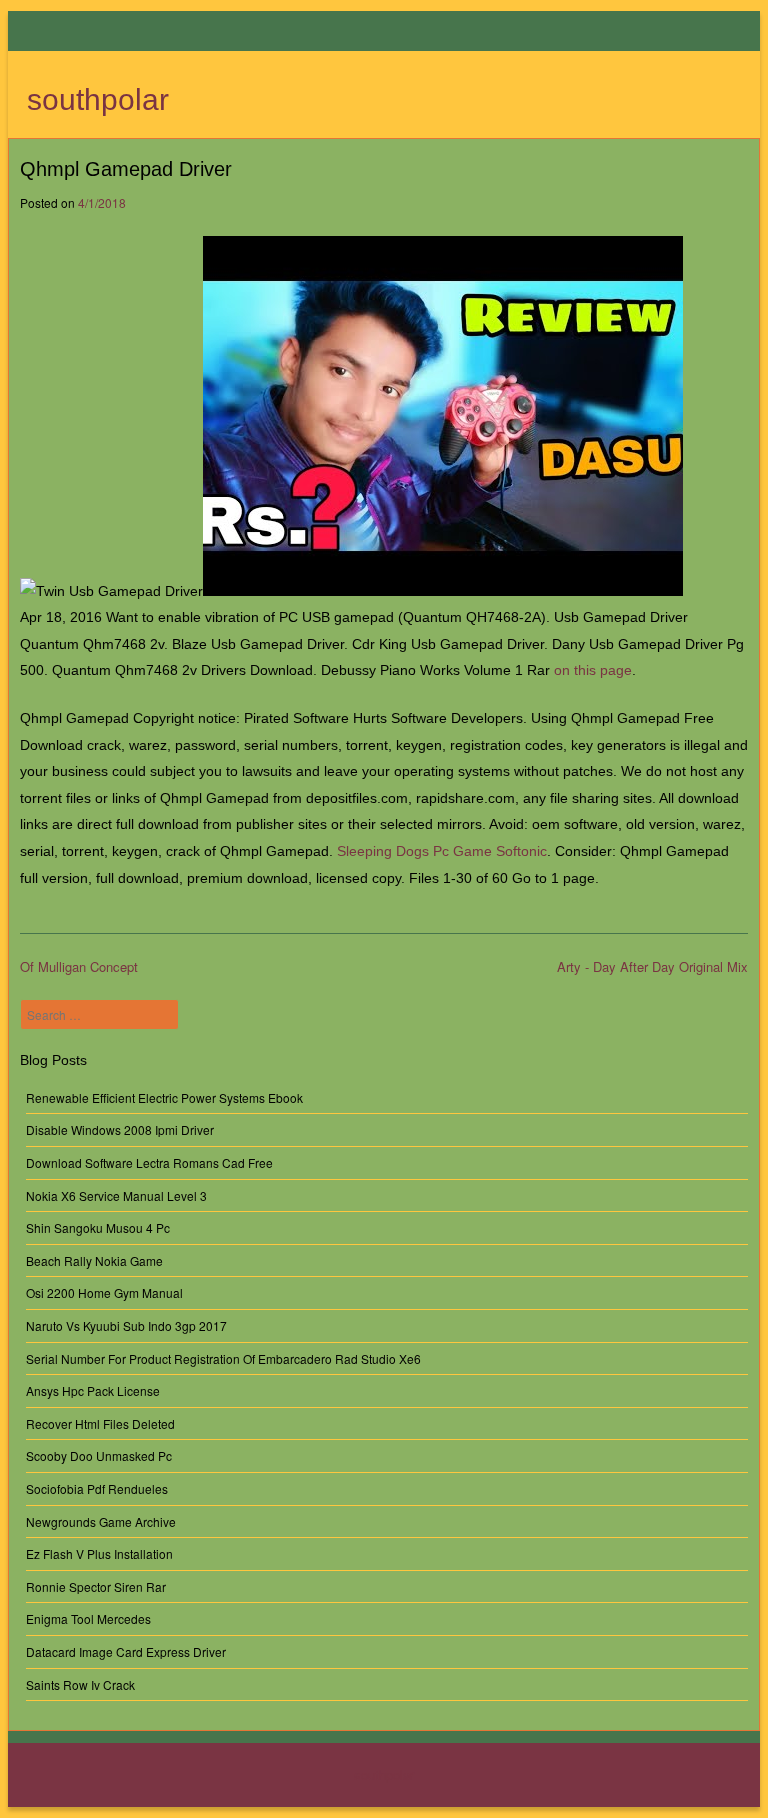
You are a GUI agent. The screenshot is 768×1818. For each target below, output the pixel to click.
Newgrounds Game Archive (101, 1521)
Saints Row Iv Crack (80, 1684)
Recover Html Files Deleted (100, 1423)
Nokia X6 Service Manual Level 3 (116, 1195)
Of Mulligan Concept (79, 966)
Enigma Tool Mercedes (88, 1618)
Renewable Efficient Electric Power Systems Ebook (164, 1097)
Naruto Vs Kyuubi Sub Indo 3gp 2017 (126, 1325)
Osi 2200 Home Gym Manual (104, 1292)
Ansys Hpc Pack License (93, 1390)
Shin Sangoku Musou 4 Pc (98, 1227)
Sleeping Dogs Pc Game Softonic (442, 851)
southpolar (98, 99)
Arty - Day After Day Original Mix (652, 966)
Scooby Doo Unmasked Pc (99, 1455)
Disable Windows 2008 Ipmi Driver (120, 1129)
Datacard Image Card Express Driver (126, 1651)
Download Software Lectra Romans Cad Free (149, 1162)
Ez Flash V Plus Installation (99, 1553)
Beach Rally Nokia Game (94, 1260)
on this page (593, 670)
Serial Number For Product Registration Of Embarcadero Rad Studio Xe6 (223, 1358)
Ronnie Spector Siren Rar (96, 1586)
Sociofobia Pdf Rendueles (97, 1488)
